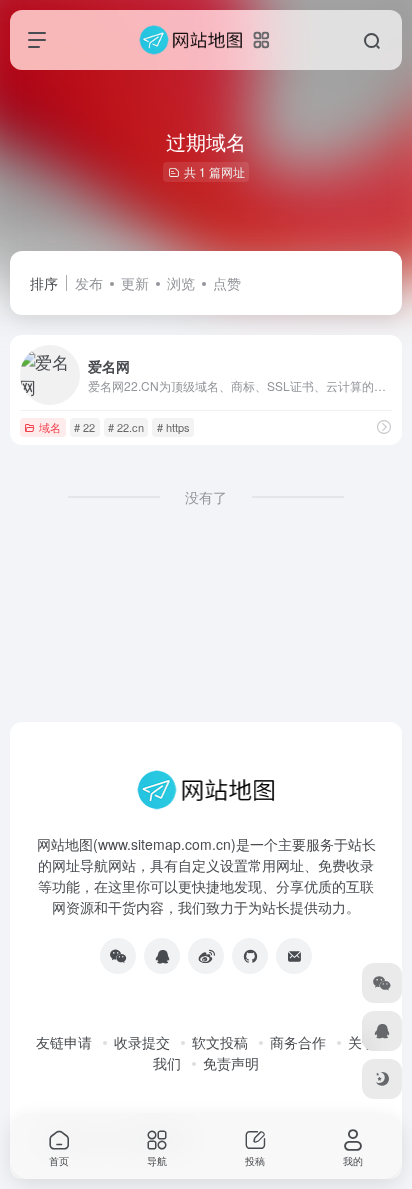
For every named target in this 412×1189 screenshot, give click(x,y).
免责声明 (231, 1063)
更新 (135, 283)
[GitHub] (250, 956)
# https (173, 427)
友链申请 (64, 1042)
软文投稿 (220, 1042)
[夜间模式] (382, 1079)
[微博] (206, 956)
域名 (50, 427)
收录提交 (142, 1042)
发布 (89, 283)
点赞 (227, 283)
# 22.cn (126, 427)
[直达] (384, 426)
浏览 (181, 283)
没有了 (206, 497)
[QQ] (162, 956)
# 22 (84, 427)
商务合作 (298, 1042)
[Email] (294, 956)
